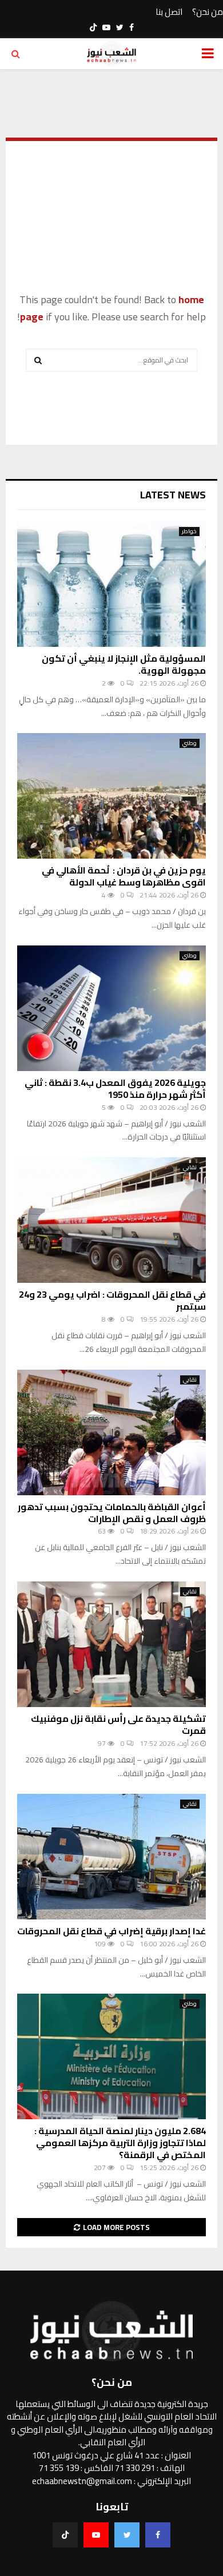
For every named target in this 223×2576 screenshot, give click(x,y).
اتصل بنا (169, 12)
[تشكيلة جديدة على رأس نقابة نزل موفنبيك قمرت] (111, 1644)
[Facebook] (158, 2535)
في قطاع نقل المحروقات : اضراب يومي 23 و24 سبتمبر (112, 1300)
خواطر (189, 532)
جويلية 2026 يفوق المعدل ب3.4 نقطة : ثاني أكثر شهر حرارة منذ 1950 (115, 1088)
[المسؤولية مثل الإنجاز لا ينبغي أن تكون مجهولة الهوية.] (111, 584)
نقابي (190, 1168)
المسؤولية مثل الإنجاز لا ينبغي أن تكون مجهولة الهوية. (124, 664)
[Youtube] (96, 2535)
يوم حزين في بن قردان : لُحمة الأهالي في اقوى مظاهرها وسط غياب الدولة (124, 876)
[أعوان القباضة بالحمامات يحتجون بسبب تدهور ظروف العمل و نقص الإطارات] (111, 1432)
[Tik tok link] (93, 27)
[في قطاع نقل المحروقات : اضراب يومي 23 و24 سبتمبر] (111, 1220)
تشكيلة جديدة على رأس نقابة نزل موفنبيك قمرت (118, 1724)
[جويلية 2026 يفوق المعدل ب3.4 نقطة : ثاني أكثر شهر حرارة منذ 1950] (111, 1008)
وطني (190, 743)
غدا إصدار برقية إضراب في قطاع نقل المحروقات (111, 1931)
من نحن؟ (208, 12)
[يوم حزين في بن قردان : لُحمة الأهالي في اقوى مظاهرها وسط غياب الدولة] (111, 796)
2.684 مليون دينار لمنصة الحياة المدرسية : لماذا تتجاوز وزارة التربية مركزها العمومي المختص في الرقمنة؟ (120, 2143)
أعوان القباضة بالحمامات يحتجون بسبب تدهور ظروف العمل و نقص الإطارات (112, 1513)
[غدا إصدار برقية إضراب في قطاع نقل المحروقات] (111, 1857)
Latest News (173, 495)
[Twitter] (127, 2535)
